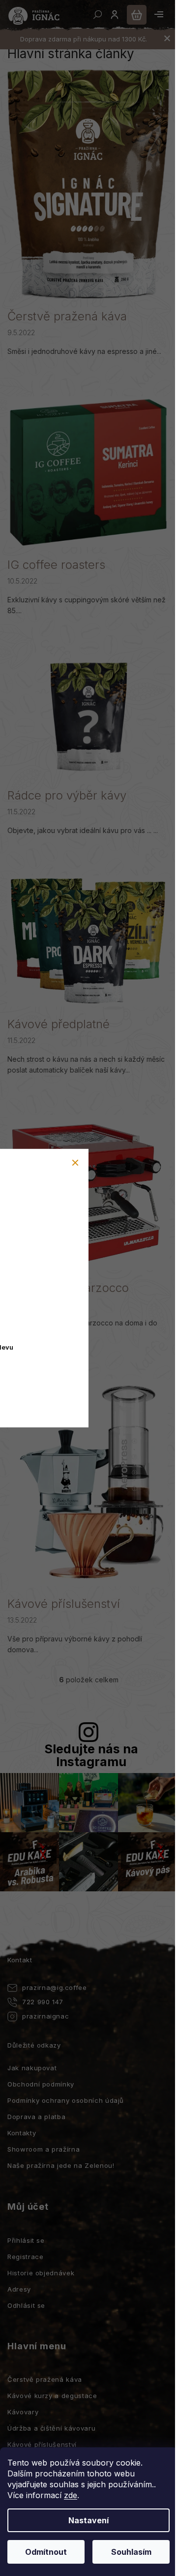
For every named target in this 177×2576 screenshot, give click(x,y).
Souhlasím (131, 2552)
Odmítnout (46, 2552)
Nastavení (88, 2520)
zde (71, 2495)
